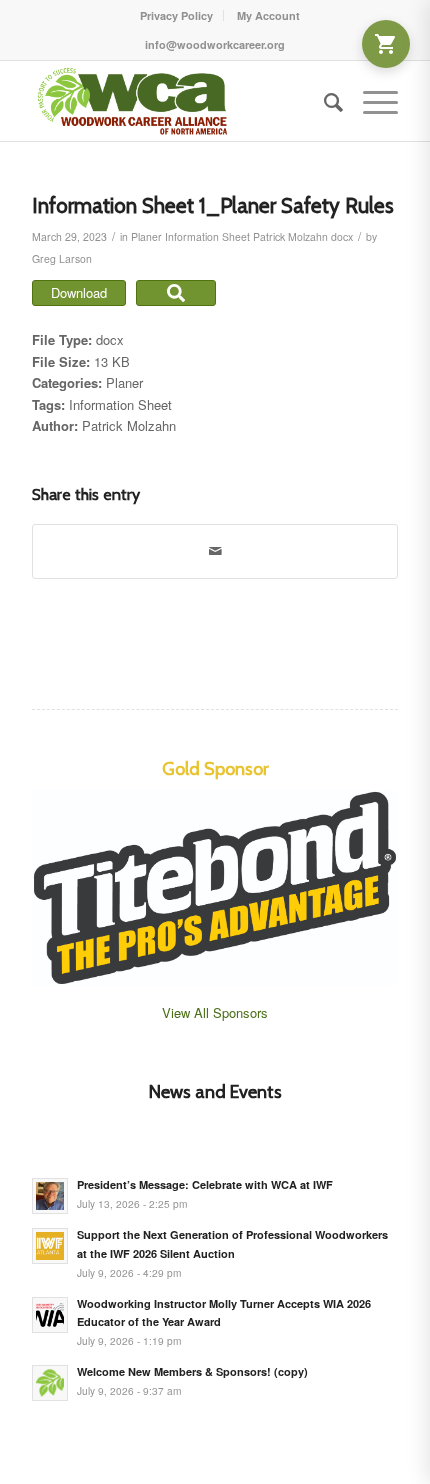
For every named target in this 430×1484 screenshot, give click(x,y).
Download (79, 292)
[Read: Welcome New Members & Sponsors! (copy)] (50, 1383)
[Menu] (370, 101)
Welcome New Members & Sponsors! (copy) (192, 1371)
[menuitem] (177, 15)
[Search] (323, 101)
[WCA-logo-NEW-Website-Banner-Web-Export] (178, 101)
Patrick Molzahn (290, 236)
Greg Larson (62, 258)
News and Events (215, 1092)
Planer (146, 236)
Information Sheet (207, 236)
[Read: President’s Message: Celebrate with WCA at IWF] (50, 1196)
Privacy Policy (176, 15)
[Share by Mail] (215, 551)
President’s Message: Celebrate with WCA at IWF (205, 1184)
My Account (268, 15)
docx (342, 236)
